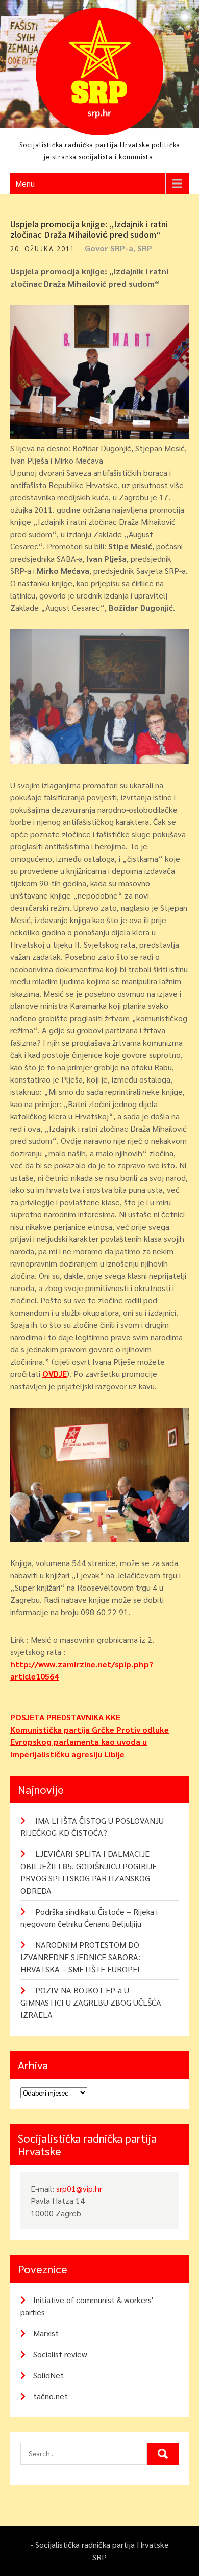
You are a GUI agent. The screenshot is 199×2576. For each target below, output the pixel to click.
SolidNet (48, 2375)
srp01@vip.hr (79, 2188)
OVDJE (55, 1374)
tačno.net (51, 2396)
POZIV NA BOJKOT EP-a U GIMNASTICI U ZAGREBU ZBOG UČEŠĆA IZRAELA (91, 2002)
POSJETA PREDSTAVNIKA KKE (65, 1717)
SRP (145, 248)
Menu (25, 183)
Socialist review (60, 2354)
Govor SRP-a (109, 248)
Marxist (46, 2333)
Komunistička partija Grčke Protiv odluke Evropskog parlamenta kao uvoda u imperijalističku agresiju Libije (90, 1742)
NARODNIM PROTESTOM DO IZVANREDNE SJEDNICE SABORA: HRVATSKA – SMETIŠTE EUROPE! (80, 1957)
